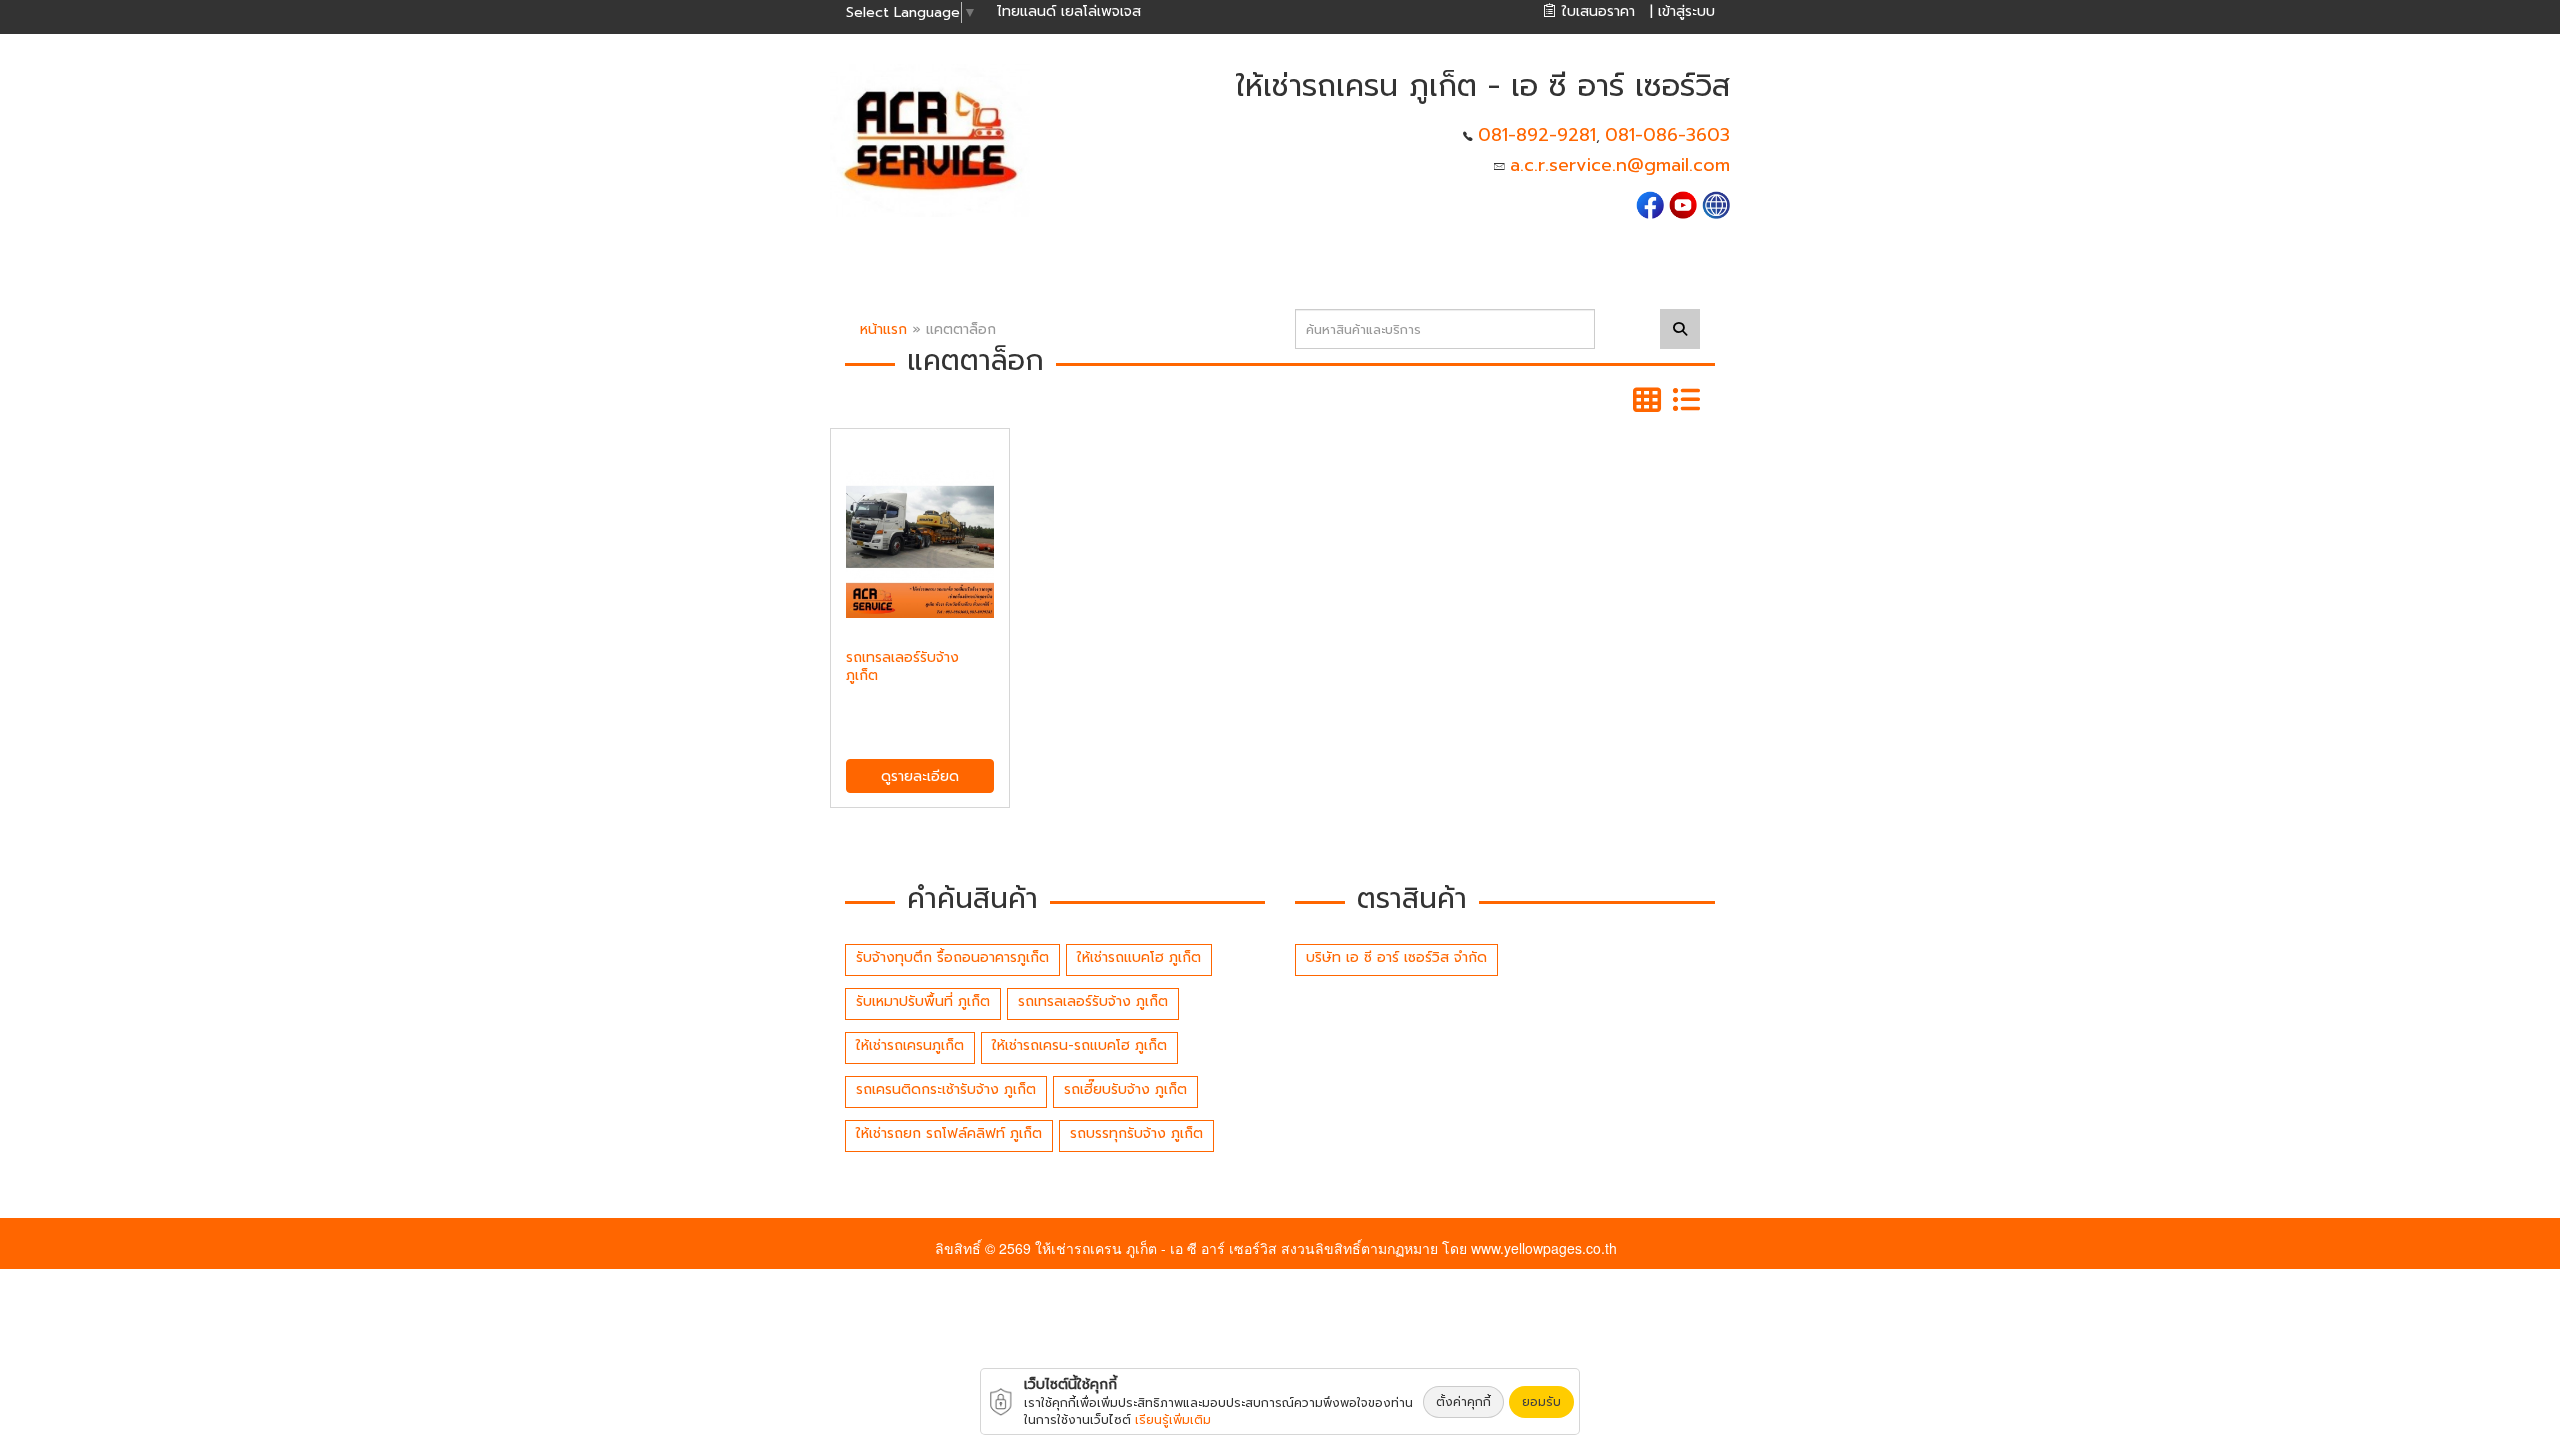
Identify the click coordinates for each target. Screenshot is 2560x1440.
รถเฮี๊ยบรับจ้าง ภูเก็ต (1125, 1089)
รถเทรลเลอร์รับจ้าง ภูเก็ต (1093, 1001)
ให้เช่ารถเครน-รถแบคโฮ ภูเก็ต (1079, 1045)
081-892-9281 (1537, 135)
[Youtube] (1683, 203)
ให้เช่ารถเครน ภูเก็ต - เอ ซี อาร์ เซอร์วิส (1156, 1248)
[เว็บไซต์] (1716, 203)
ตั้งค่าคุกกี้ (1463, 1402)
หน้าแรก (883, 329)
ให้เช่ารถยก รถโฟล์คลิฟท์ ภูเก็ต (949, 1133)
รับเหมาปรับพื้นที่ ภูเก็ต (923, 1001)
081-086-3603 (1667, 135)
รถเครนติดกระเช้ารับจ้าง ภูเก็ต (946, 1089)
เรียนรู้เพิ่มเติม (1173, 1420)
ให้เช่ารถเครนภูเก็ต (910, 1045)
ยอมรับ (1541, 1402)
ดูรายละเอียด (920, 776)
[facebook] (1650, 203)
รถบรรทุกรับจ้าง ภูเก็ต (1136, 1133)
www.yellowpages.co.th (1544, 1248)
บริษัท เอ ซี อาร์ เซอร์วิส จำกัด (1396, 957)
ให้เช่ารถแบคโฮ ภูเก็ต (1139, 957)
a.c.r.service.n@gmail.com (1620, 165)
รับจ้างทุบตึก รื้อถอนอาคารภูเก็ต (952, 957)
